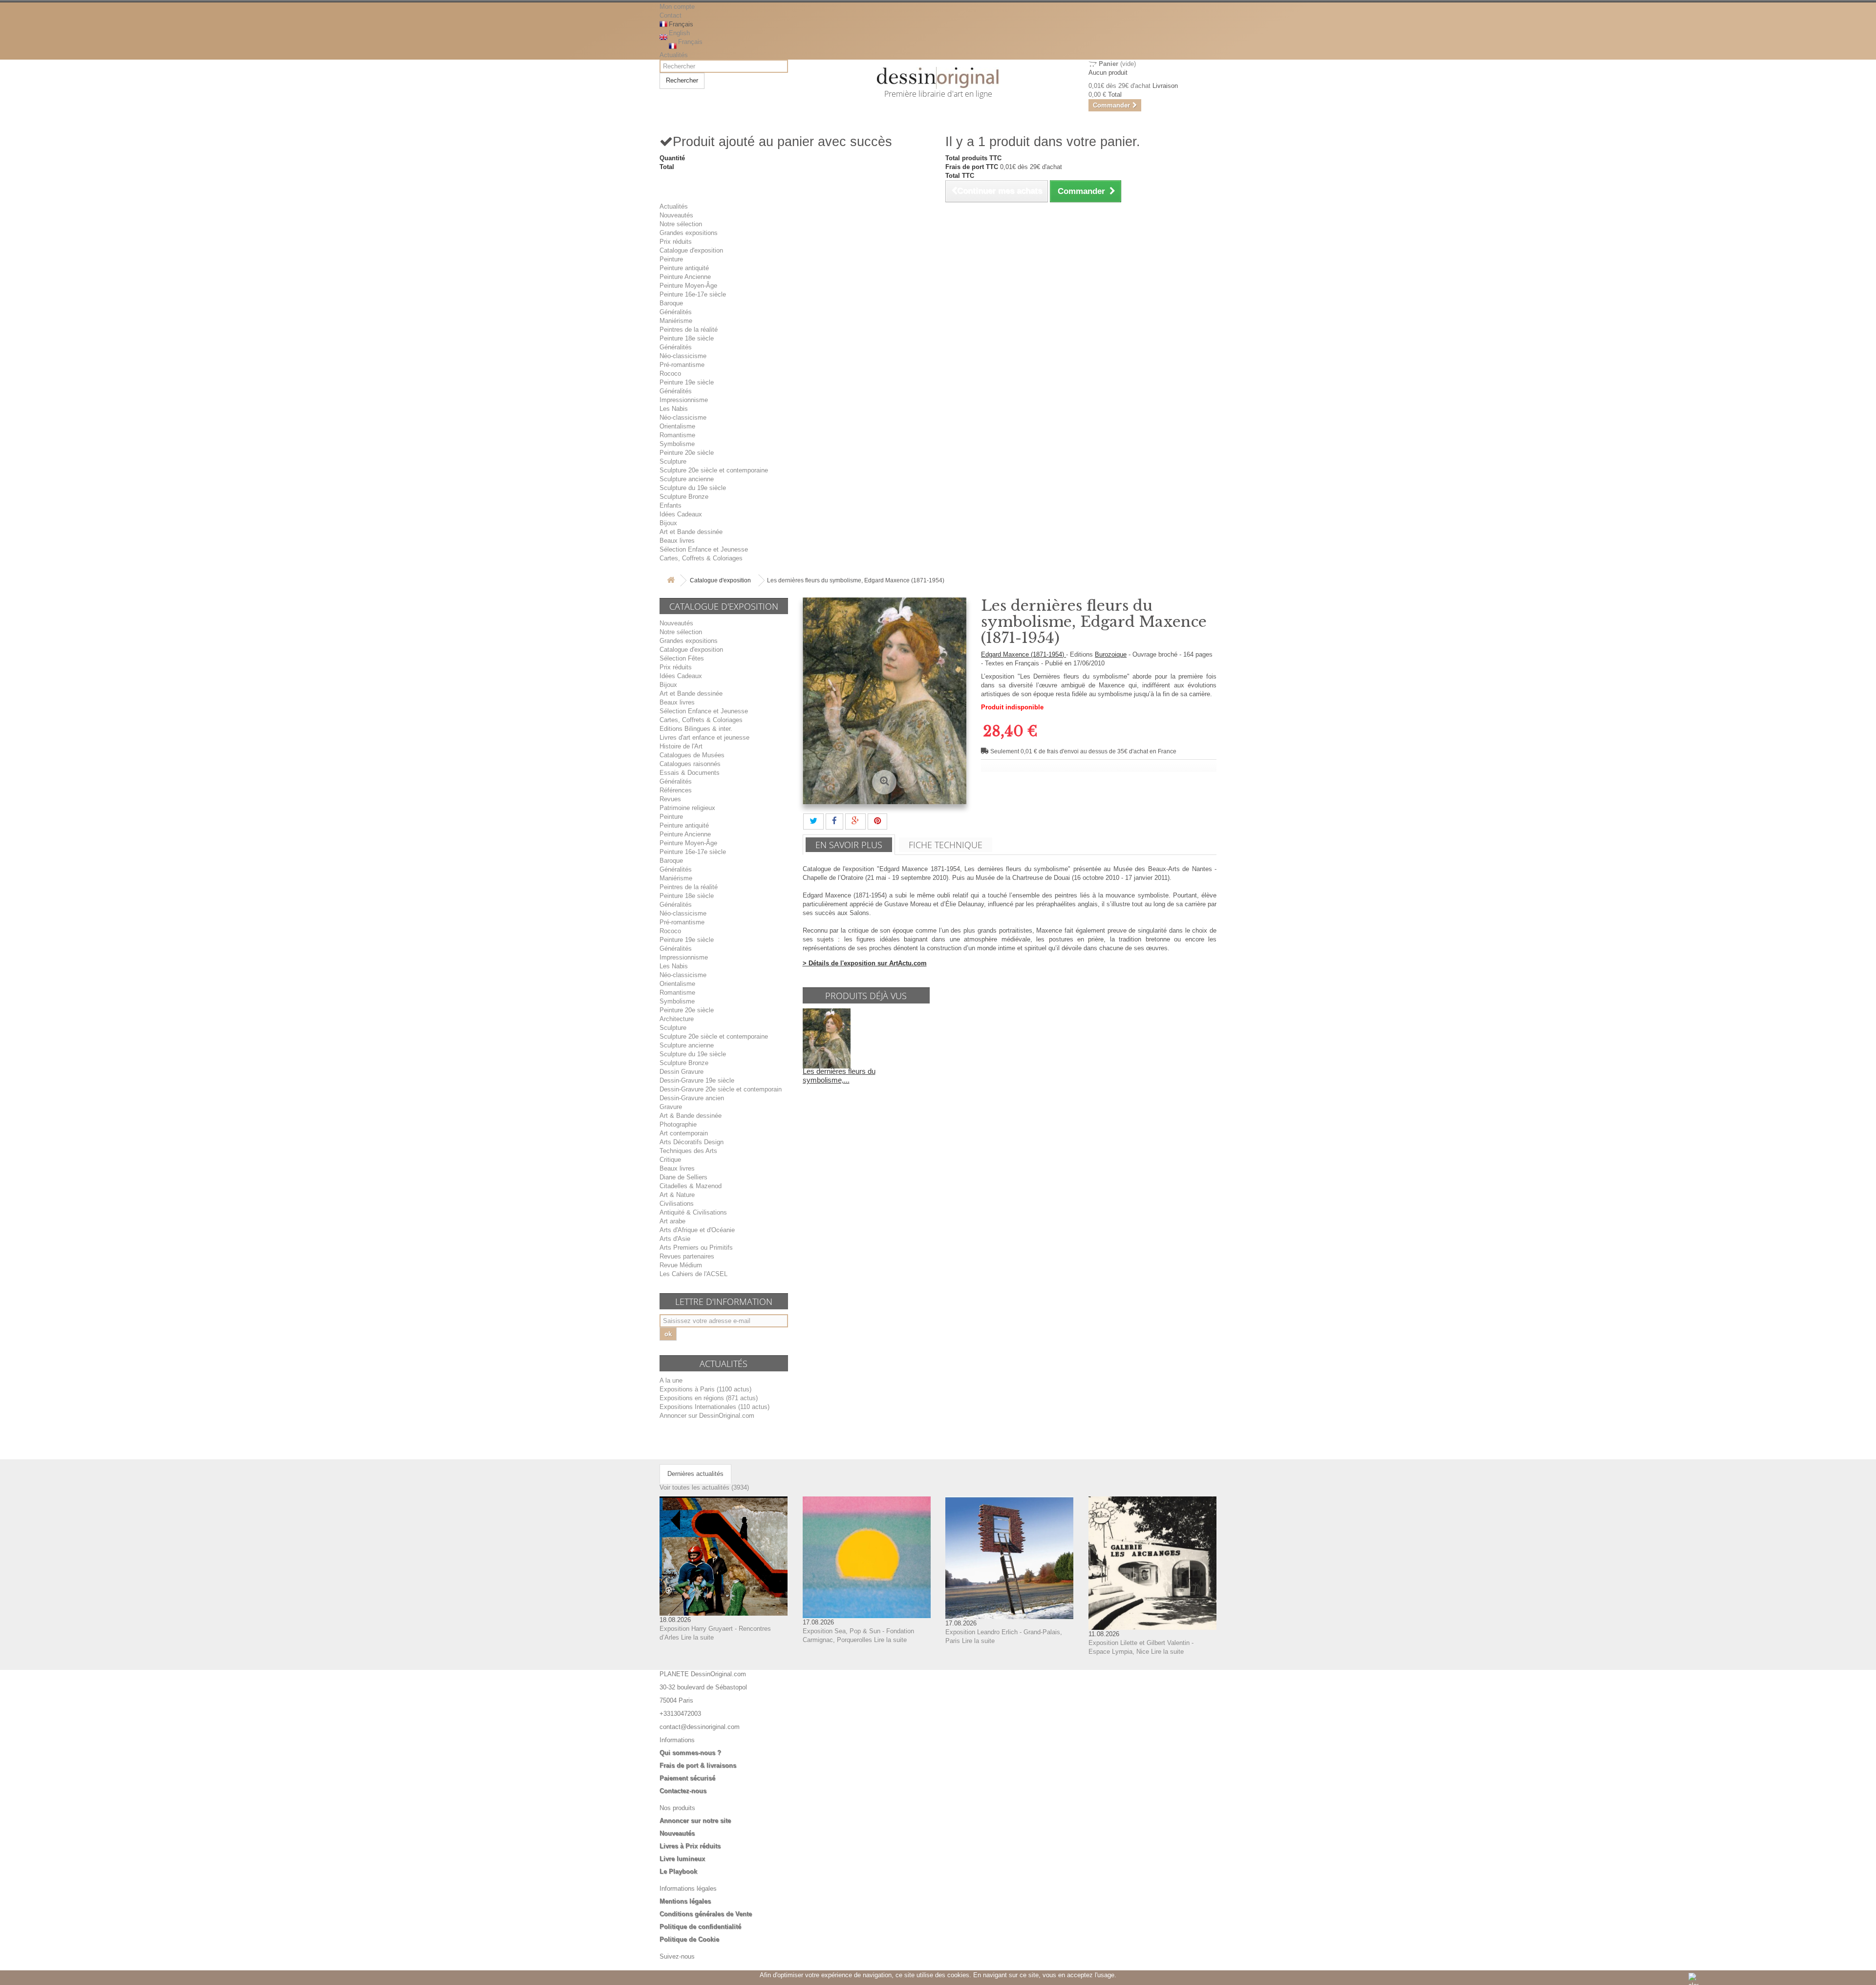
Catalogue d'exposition (691, 250)
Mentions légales (685, 1901)
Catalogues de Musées (692, 755)
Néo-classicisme (683, 356)
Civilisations (677, 1204)
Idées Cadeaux (681, 514)
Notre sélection (681, 224)
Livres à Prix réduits (690, 1846)
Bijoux (668, 523)
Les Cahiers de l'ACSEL (693, 1274)
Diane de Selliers (683, 1177)
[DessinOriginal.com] (938, 78)
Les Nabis (674, 409)
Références (676, 790)
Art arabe (672, 1221)
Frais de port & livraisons (698, 1765)
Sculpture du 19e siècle (693, 488)
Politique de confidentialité (700, 1927)
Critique (670, 1160)
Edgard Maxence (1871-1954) (1023, 654)
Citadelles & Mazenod (691, 1186)
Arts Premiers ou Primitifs (696, 1248)
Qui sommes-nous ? (690, 1753)
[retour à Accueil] (671, 581)
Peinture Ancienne (685, 277)
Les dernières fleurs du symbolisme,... (839, 1076)
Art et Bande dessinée (691, 532)
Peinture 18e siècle (687, 338)
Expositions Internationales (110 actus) (714, 1407)
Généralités (676, 312)
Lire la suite (697, 1637)
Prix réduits (676, 242)
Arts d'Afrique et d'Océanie (697, 1230)
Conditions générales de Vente (706, 1914)
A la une (671, 1380)
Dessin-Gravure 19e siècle (697, 1080)
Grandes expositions (689, 233)
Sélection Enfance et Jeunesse (704, 549)
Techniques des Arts (688, 1151)
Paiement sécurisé (687, 1778)
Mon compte (677, 7)
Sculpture (673, 461)
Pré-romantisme (682, 365)
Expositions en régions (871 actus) (709, 1398)
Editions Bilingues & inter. (696, 729)
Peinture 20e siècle (687, 453)
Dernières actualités (695, 1474)
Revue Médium (681, 1265)
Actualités (674, 55)
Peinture (671, 259)
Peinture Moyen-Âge (688, 286)
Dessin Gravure (682, 1072)
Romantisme (677, 435)
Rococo (670, 374)
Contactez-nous (683, 1791)
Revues (670, 799)
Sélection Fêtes (682, 658)
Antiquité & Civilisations (693, 1212)
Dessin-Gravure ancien (692, 1098)
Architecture (677, 1019)
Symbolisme (677, 444)
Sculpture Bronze (684, 497)
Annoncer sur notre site (695, 1821)
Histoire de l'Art (681, 746)
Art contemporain (684, 1133)
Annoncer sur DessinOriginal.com (707, 1416)
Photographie (678, 1124)
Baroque (671, 303)
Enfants (671, 505)
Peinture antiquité (684, 268)
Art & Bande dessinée (691, 1116)
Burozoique (1111, 654)
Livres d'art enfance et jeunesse (704, 737)
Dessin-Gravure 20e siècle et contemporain (721, 1089)
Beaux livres (677, 541)
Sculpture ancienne (687, 479)
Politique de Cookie (689, 1939)
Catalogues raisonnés (690, 764)
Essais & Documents (690, 773)
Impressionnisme (684, 400)
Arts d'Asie (675, 1239)
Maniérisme (676, 321)
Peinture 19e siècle (687, 382)
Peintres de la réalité (689, 330)
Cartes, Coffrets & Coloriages (701, 558)
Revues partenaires (687, 1256)
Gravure (671, 1107)
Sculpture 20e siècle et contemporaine (714, 470)
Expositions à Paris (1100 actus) (705, 1389)
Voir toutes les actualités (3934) (704, 1487)
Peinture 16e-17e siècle (693, 294)
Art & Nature (677, 1195)
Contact (671, 15)
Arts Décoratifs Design (692, 1142)
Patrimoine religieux (687, 808)
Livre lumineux (682, 1859)
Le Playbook (678, 1871)
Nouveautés (676, 215)
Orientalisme (677, 426)
